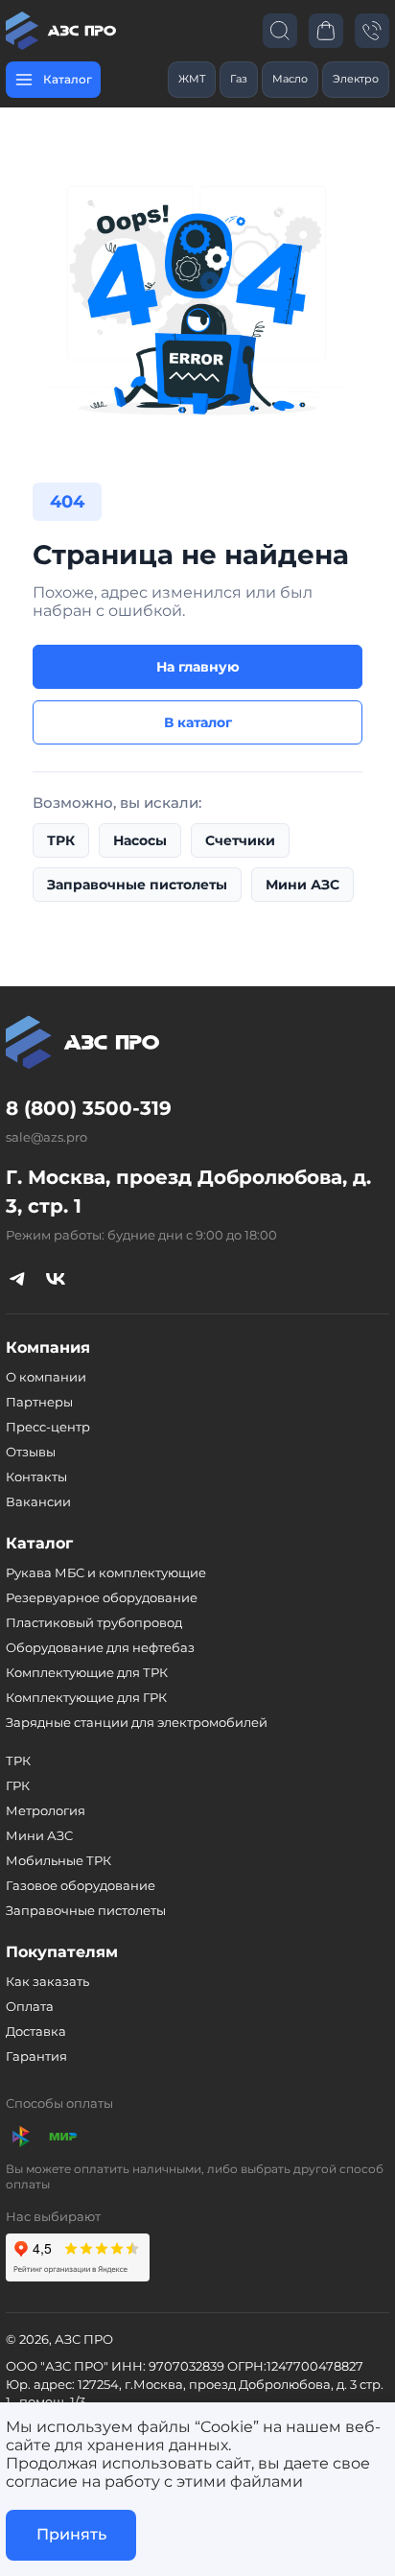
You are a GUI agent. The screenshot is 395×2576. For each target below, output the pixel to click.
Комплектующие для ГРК (86, 1697)
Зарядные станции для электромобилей (137, 1722)
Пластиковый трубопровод (94, 1622)
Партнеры (39, 1402)
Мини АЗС (302, 885)
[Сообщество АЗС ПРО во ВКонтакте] (56, 1278)
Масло (290, 79)
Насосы (140, 840)
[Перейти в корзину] (326, 30)
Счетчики (240, 840)
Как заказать (47, 1981)
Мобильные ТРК (58, 1860)
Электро (356, 79)
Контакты (36, 1477)
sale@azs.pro (46, 1137)
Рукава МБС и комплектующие (106, 1572)
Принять (71, 2534)
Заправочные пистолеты (137, 885)
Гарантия (36, 2056)
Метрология (46, 1810)
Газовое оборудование (81, 1885)
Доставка (36, 2031)
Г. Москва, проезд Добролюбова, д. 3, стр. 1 (188, 1192)
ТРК (61, 840)
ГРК (18, 1785)
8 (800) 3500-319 (89, 1108)
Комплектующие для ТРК (87, 1672)
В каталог (198, 722)
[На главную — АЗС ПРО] (63, 31)
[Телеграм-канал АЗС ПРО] (17, 1278)
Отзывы (31, 1452)
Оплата (30, 2006)
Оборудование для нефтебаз (100, 1647)
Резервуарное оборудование (102, 1597)
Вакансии (38, 1501)
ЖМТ (192, 79)
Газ (239, 79)
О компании (46, 1377)
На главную (198, 667)
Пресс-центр (48, 1427)
